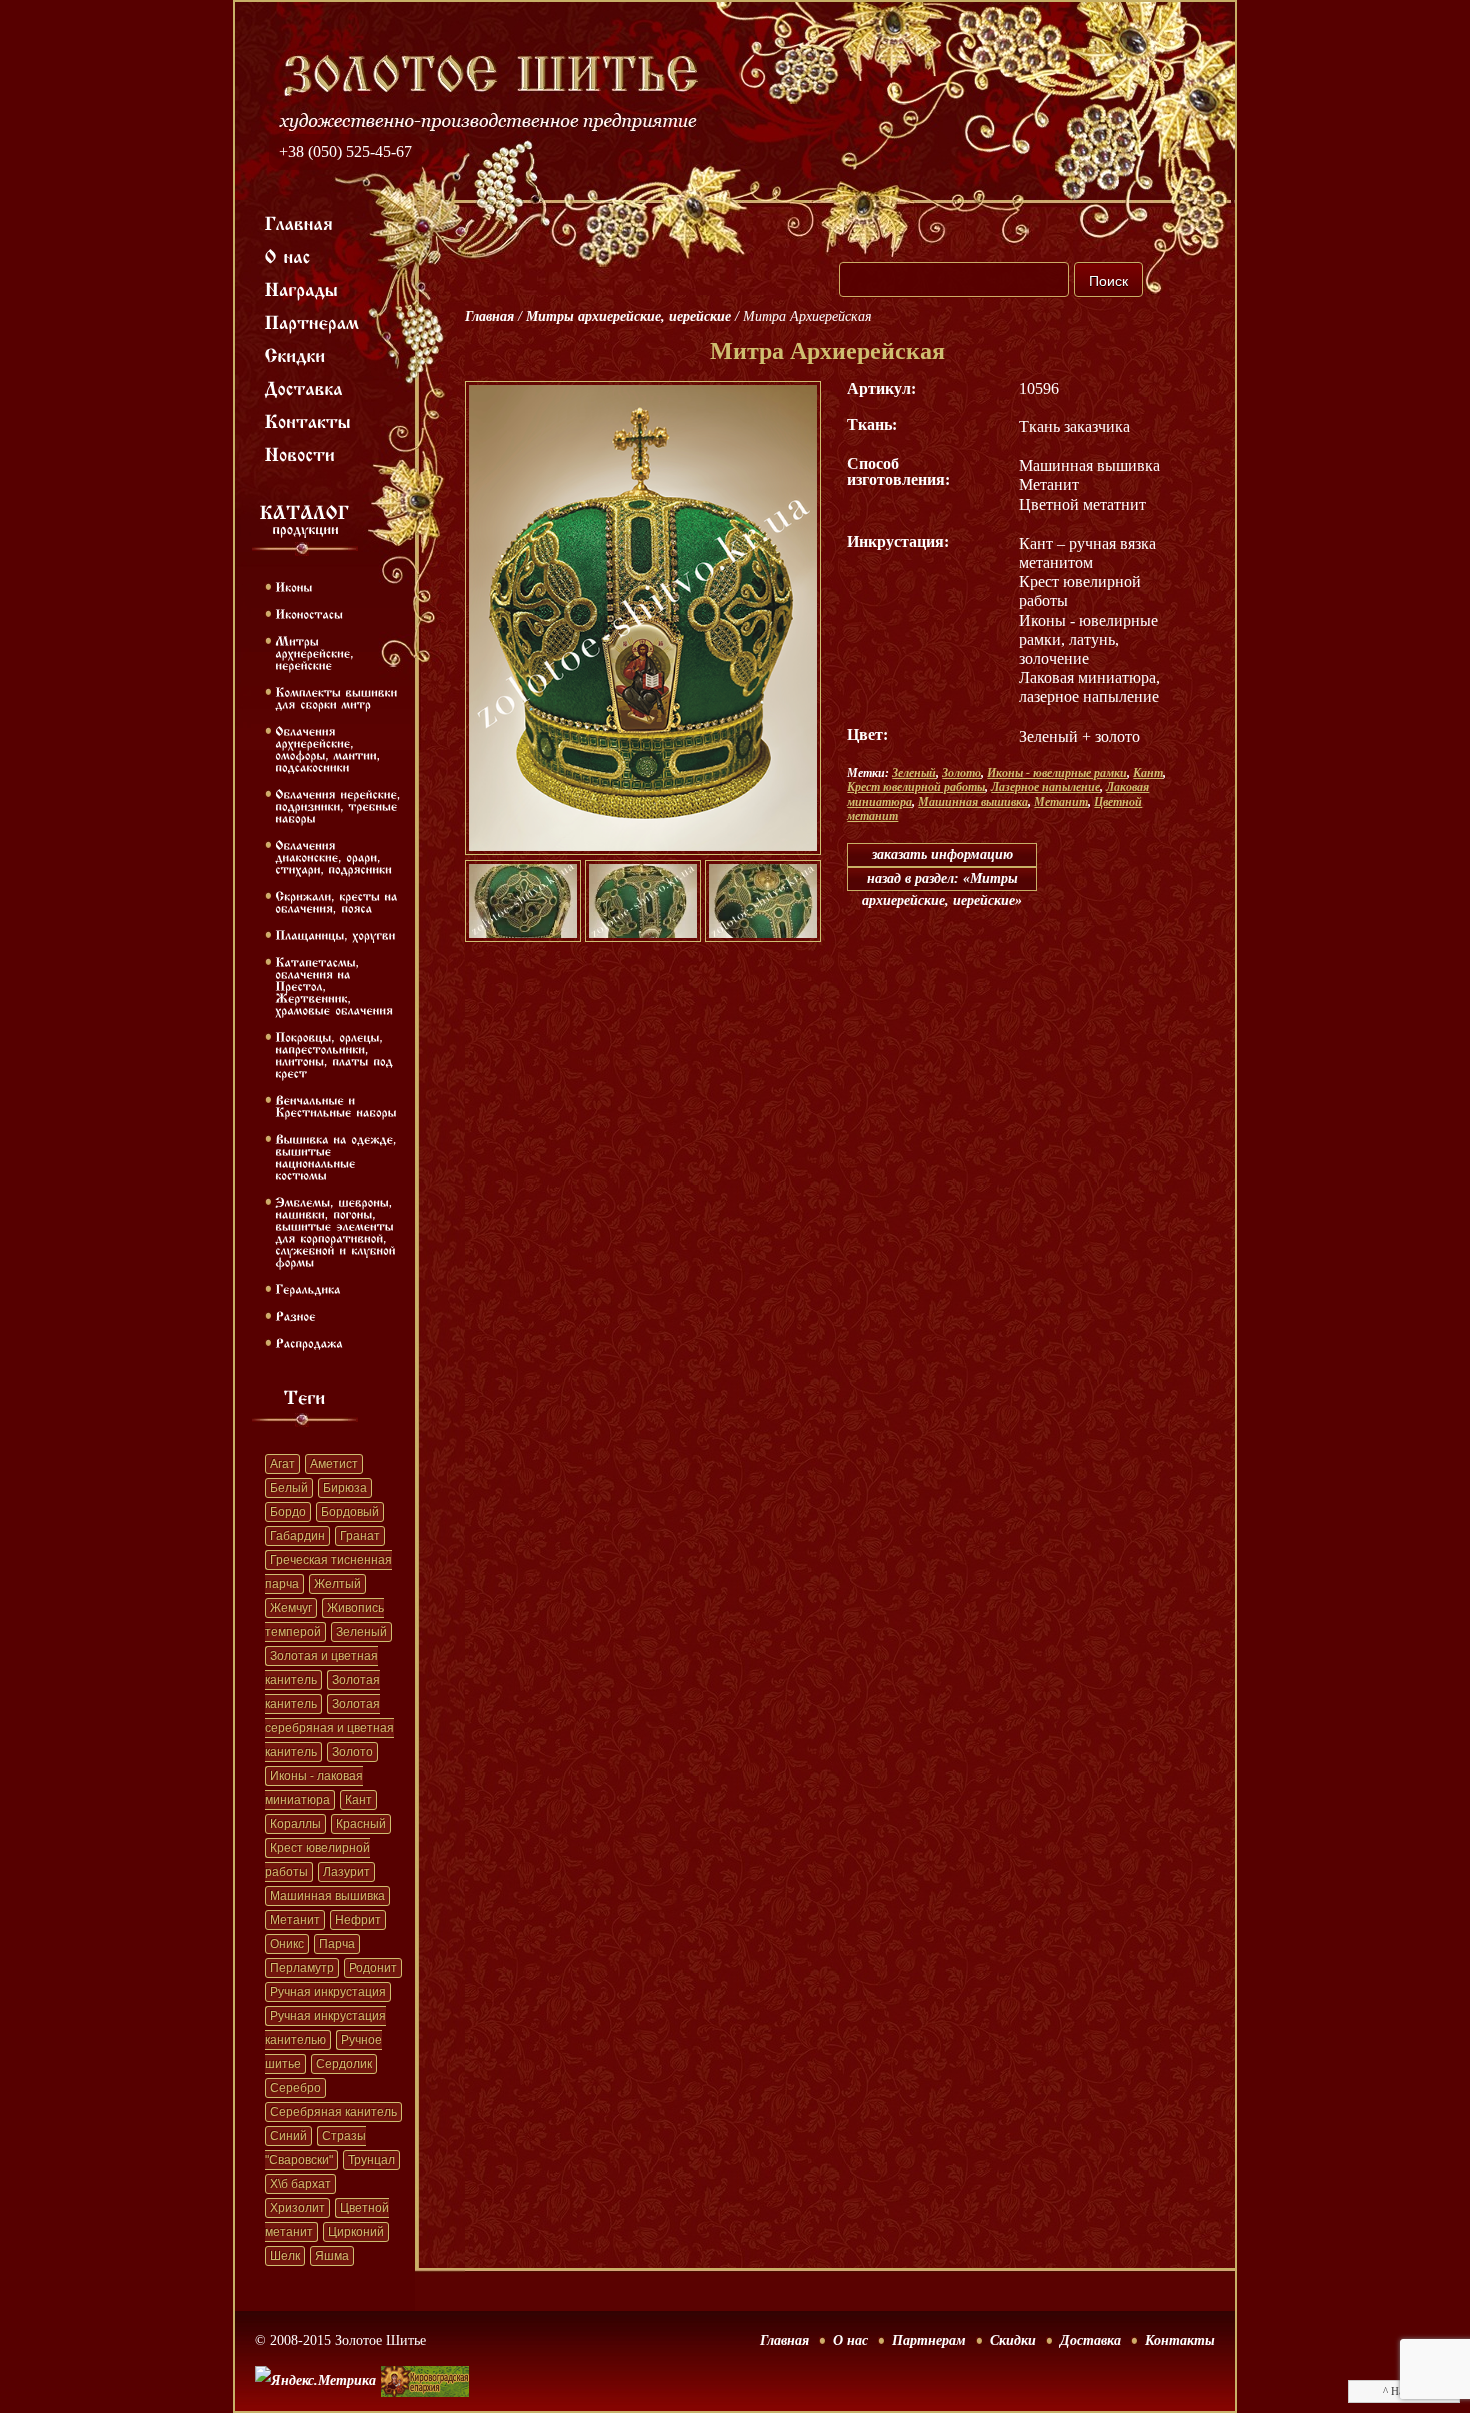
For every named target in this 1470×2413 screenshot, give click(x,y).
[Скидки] (295, 354)
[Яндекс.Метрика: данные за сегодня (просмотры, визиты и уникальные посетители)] (315, 2381)
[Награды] (302, 288)
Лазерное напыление (1045, 787)
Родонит (373, 1968)
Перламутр (302, 1968)
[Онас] (288, 255)
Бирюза (345, 1488)
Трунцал (371, 2160)
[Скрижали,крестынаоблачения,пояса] (338, 901)
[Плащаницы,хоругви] (335, 934)
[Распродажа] (309, 1342)
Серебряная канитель (333, 2112)
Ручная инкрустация (328, 1992)
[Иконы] (293, 586)
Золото (352, 1752)
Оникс (287, 1944)
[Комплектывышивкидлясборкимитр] (338, 697)
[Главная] (299, 222)
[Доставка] (304, 387)
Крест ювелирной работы (916, 787)
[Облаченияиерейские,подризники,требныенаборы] (340, 805)
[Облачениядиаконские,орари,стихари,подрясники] (333, 856)
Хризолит (297, 2208)
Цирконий (356, 2232)
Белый (289, 1488)
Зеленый (361, 1632)
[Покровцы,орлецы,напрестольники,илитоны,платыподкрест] (336, 1054)
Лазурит (346, 1872)
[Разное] (295, 1315)
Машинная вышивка (327, 1896)
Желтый (337, 1584)
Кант (358, 1800)
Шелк (285, 2256)
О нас (850, 2340)
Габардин (297, 1536)
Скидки (1013, 2340)
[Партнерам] (312, 321)
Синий (288, 2136)
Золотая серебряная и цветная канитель (329, 1728)
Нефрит (358, 1920)
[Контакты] (308, 420)
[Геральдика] (308, 1288)
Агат (282, 1464)
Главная (489, 316)
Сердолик (344, 2064)
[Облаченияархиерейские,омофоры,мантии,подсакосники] (329, 748)
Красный (361, 1824)
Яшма (332, 2256)
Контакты (1180, 2340)
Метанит (295, 1920)
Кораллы (295, 1824)
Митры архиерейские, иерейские (628, 316)
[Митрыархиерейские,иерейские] (316, 652)
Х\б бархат (300, 2184)
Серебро (295, 2088)
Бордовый (350, 1512)
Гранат (360, 1536)
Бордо (288, 1512)
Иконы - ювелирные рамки (1057, 773)
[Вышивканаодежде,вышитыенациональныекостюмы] (338, 1156)
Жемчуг (291, 1608)
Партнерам (929, 2340)
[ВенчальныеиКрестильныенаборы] (336, 1105)
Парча (337, 1944)
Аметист (334, 1464)
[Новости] (300, 453)
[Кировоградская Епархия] (425, 2351)
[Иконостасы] (309, 613)
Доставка (1090, 2340)
